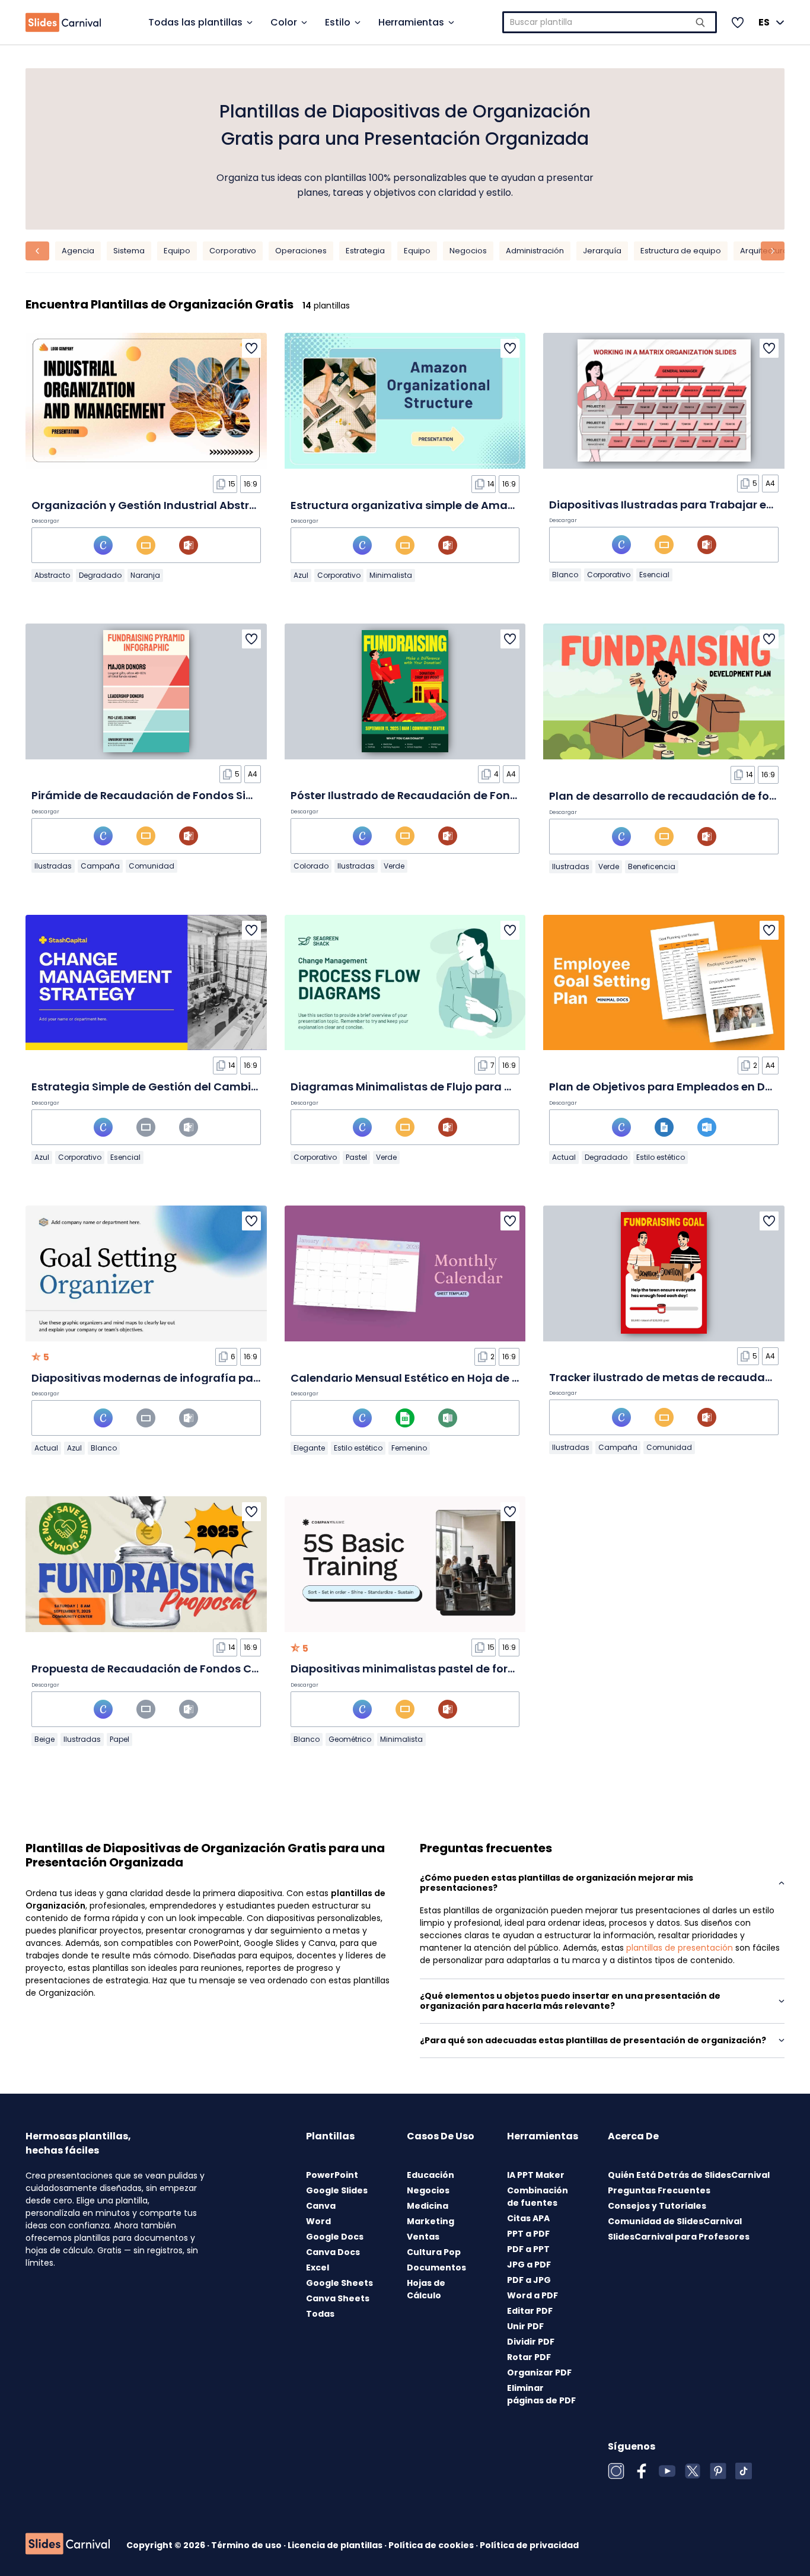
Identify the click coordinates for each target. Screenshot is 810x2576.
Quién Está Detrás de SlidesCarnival (689, 2175)
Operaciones (301, 251)
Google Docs (335, 2237)
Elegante (309, 1448)
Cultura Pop (434, 2252)
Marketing (430, 2221)
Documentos (436, 2267)
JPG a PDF (529, 2265)
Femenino (409, 1448)
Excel (318, 2267)
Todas (320, 2314)
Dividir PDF (531, 2342)
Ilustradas (53, 866)
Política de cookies (432, 2545)
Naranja (145, 575)
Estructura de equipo (681, 251)
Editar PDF (530, 2311)
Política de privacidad (529, 2545)
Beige (44, 1739)
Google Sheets (339, 2283)
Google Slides (337, 2190)
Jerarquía (602, 251)
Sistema (129, 251)
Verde (394, 866)
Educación (430, 2175)
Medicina (428, 2206)
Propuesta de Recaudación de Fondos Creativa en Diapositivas (205, 1669)
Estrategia (365, 251)
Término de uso (247, 2545)
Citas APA (528, 2218)
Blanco (565, 575)
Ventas (423, 2237)
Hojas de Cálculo (426, 2289)
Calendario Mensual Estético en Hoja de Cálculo (422, 1378)
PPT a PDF (528, 2234)
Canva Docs (333, 2252)
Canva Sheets (338, 2298)
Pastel (356, 1157)
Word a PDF (532, 2295)
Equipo (177, 251)
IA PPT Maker (536, 2175)
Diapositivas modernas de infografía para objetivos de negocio (207, 1378)
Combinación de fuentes (538, 2197)
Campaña (100, 866)
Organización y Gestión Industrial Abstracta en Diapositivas (197, 505)
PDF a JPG (529, 2280)
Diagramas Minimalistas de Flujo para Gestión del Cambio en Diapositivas (496, 1087)
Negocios (468, 251)
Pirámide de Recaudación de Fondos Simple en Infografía (190, 795)
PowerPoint (332, 2175)
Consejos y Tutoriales (657, 2206)
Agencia (78, 251)
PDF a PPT (528, 2249)
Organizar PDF (539, 2373)
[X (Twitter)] (693, 2471)
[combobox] (610, 22)
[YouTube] (667, 2471)
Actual (564, 1157)
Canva (321, 2206)
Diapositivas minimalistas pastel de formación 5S (428, 1669)
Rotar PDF (529, 2357)
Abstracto (52, 575)
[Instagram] (616, 2471)
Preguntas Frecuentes (659, 2190)
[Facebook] (642, 2471)
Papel (119, 1739)
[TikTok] (744, 2471)
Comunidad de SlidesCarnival (675, 2221)
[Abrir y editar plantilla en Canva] (103, 545)
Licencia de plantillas (336, 2545)
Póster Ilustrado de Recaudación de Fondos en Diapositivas (455, 795)
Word (318, 2221)
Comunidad (152, 866)
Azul (301, 575)
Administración (535, 251)
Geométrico (350, 1739)
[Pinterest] (718, 2471)
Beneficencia (652, 866)
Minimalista (391, 575)
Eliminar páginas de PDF (541, 2394)
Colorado (311, 866)
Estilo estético (661, 1157)
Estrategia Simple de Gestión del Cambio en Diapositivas (189, 1087)
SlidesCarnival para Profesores (679, 2237)
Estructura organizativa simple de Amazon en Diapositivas (453, 505)
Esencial (654, 575)
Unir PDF (525, 2326)
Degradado (100, 575)
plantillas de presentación (680, 1948)
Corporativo (233, 251)
